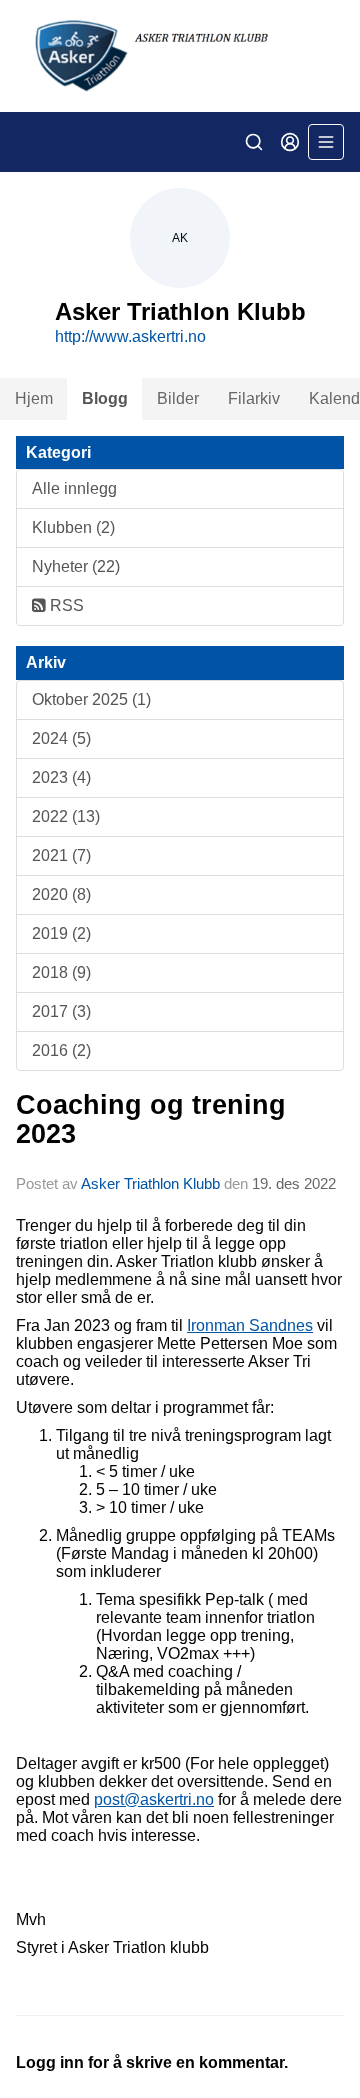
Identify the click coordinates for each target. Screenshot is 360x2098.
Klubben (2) (73, 527)
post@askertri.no (154, 1799)
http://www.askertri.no (130, 336)
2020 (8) (61, 894)
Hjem (34, 398)
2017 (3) (61, 1011)
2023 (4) (61, 777)
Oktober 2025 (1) (91, 699)
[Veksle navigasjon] (326, 142)
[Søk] (254, 142)
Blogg (105, 398)
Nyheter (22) (76, 566)
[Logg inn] (290, 142)
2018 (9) (61, 972)
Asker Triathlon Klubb (150, 1183)
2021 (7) (61, 855)
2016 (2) (61, 1050)
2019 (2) (61, 933)
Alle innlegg (74, 488)
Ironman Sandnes (250, 1325)
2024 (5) (61, 738)
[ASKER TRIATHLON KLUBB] (180, 56)
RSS (65, 605)
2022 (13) (66, 816)
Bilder (178, 398)
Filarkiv (254, 398)
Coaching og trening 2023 (151, 1119)
